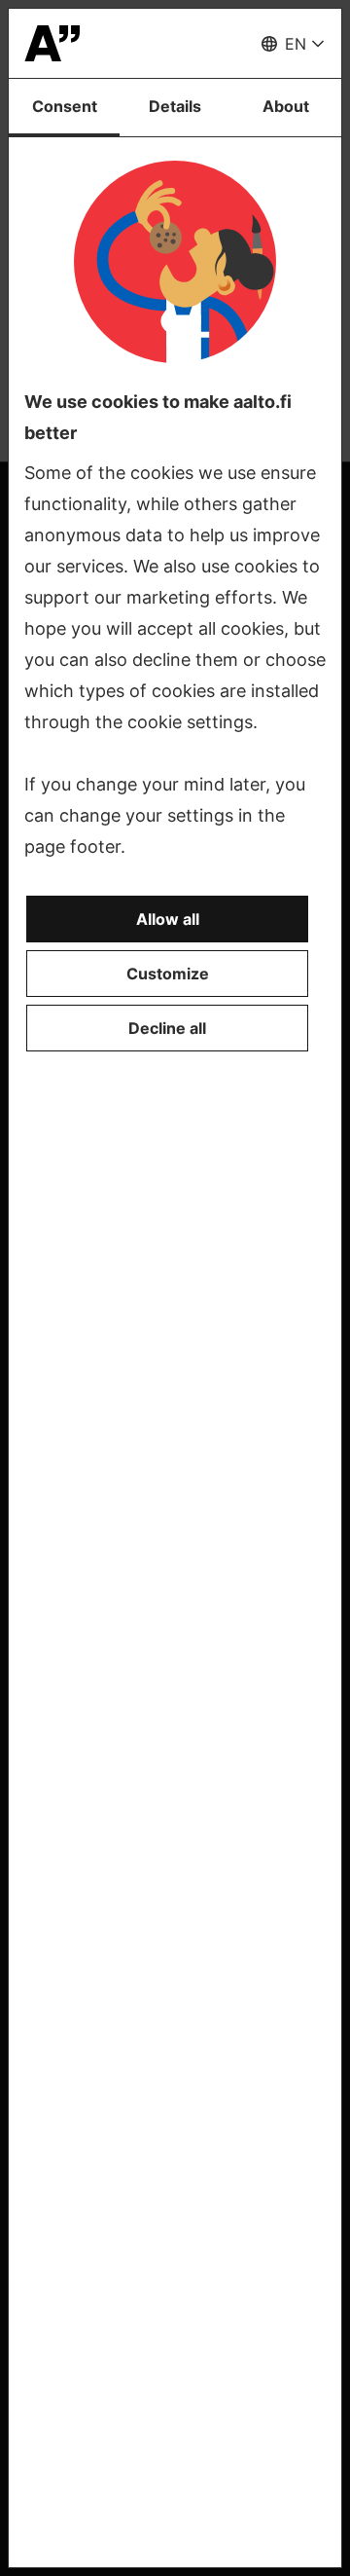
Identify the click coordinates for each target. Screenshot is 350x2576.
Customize (168, 974)
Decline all (167, 1028)
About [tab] (286, 106)
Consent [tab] (65, 106)
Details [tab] (175, 106)
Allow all (168, 919)
